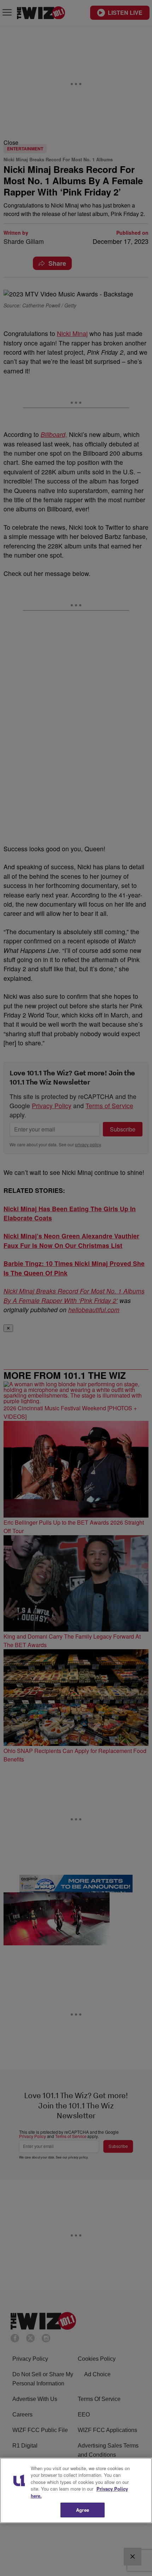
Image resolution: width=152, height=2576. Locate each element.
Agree (83, 2510)
